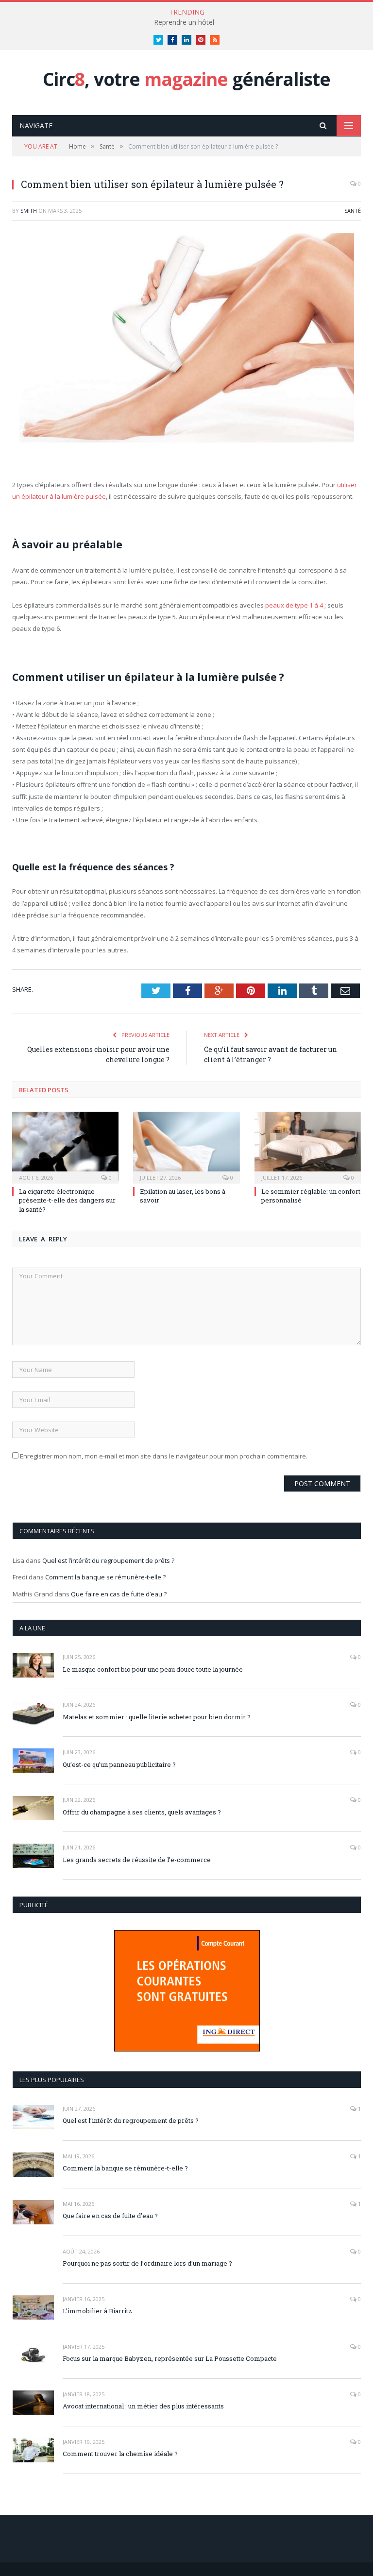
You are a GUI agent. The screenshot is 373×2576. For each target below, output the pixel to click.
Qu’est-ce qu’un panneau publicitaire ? (119, 1764)
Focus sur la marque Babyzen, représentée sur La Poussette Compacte (170, 2358)
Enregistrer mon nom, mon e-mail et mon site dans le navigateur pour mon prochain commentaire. (164, 1456)
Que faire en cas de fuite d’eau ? (119, 1594)
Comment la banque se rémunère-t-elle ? (105, 1577)
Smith (29, 211)
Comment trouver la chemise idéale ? (120, 2454)
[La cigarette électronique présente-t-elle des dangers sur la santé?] (65, 1146)
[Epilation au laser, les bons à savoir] (186, 1146)
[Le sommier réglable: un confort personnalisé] (308, 1146)
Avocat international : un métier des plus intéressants (143, 2406)
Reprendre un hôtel (184, 22)
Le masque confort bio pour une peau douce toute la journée (153, 1669)
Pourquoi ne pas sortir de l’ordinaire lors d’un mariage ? (147, 2263)
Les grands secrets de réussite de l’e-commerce (137, 1860)
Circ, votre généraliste (186, 79)
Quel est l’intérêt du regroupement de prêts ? (108, 1560)
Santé (353, 211)
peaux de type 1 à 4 (294, 605)
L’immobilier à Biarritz (97, 2311)
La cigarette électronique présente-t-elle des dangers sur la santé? (67, 1200)
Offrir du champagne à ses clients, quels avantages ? (142, 1812)
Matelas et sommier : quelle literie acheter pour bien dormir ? (157, 1717)
